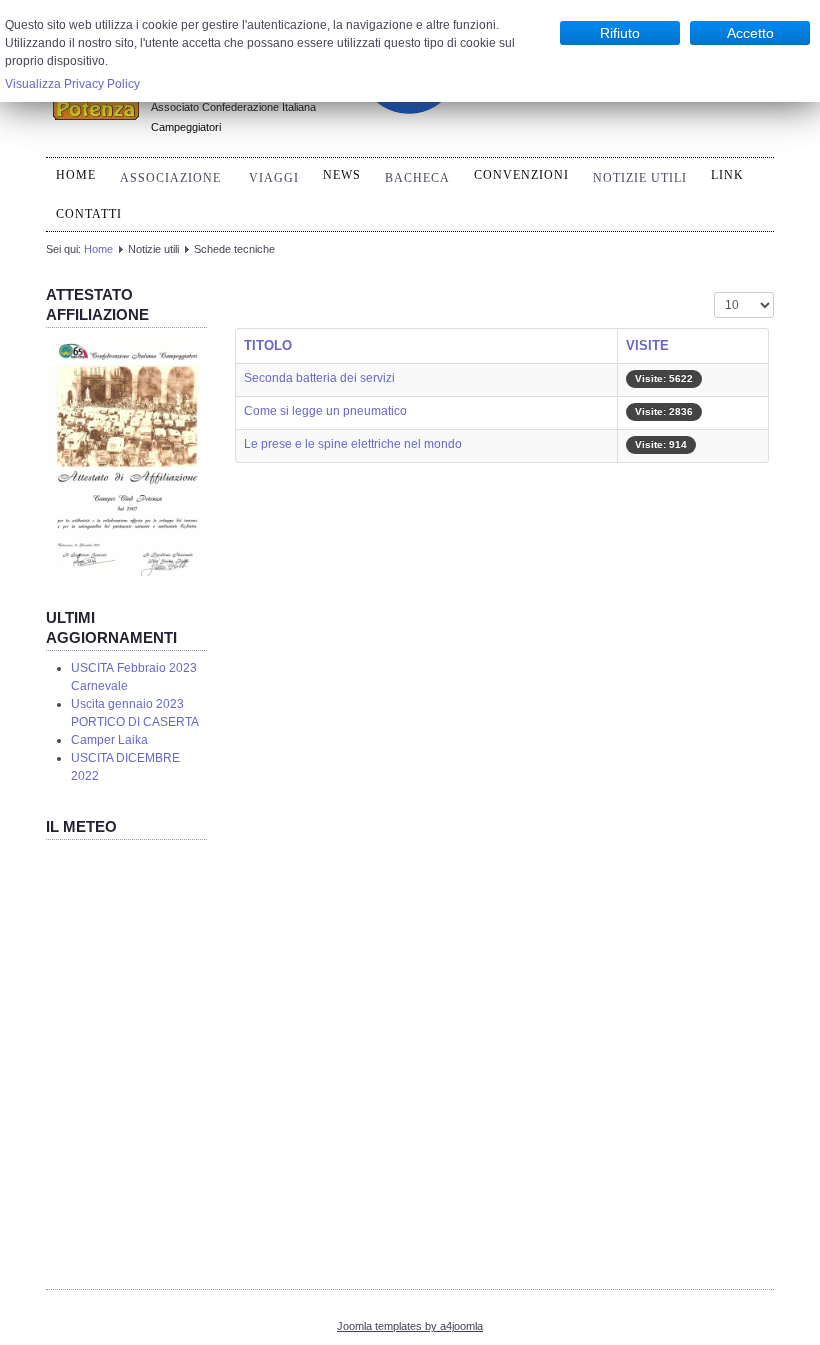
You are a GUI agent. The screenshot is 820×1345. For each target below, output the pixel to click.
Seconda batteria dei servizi (319, 378)
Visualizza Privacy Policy (72, 84)
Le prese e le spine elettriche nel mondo (353, 444)
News (342, 175)
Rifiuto (620, 33)
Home (76, 175)
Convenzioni (521, 175)
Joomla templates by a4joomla (410, 1326)
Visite (647, 345)
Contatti (89, 214)
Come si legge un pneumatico (325, 411)
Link (727, 175)
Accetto (750, 33)
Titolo (268, 345)
